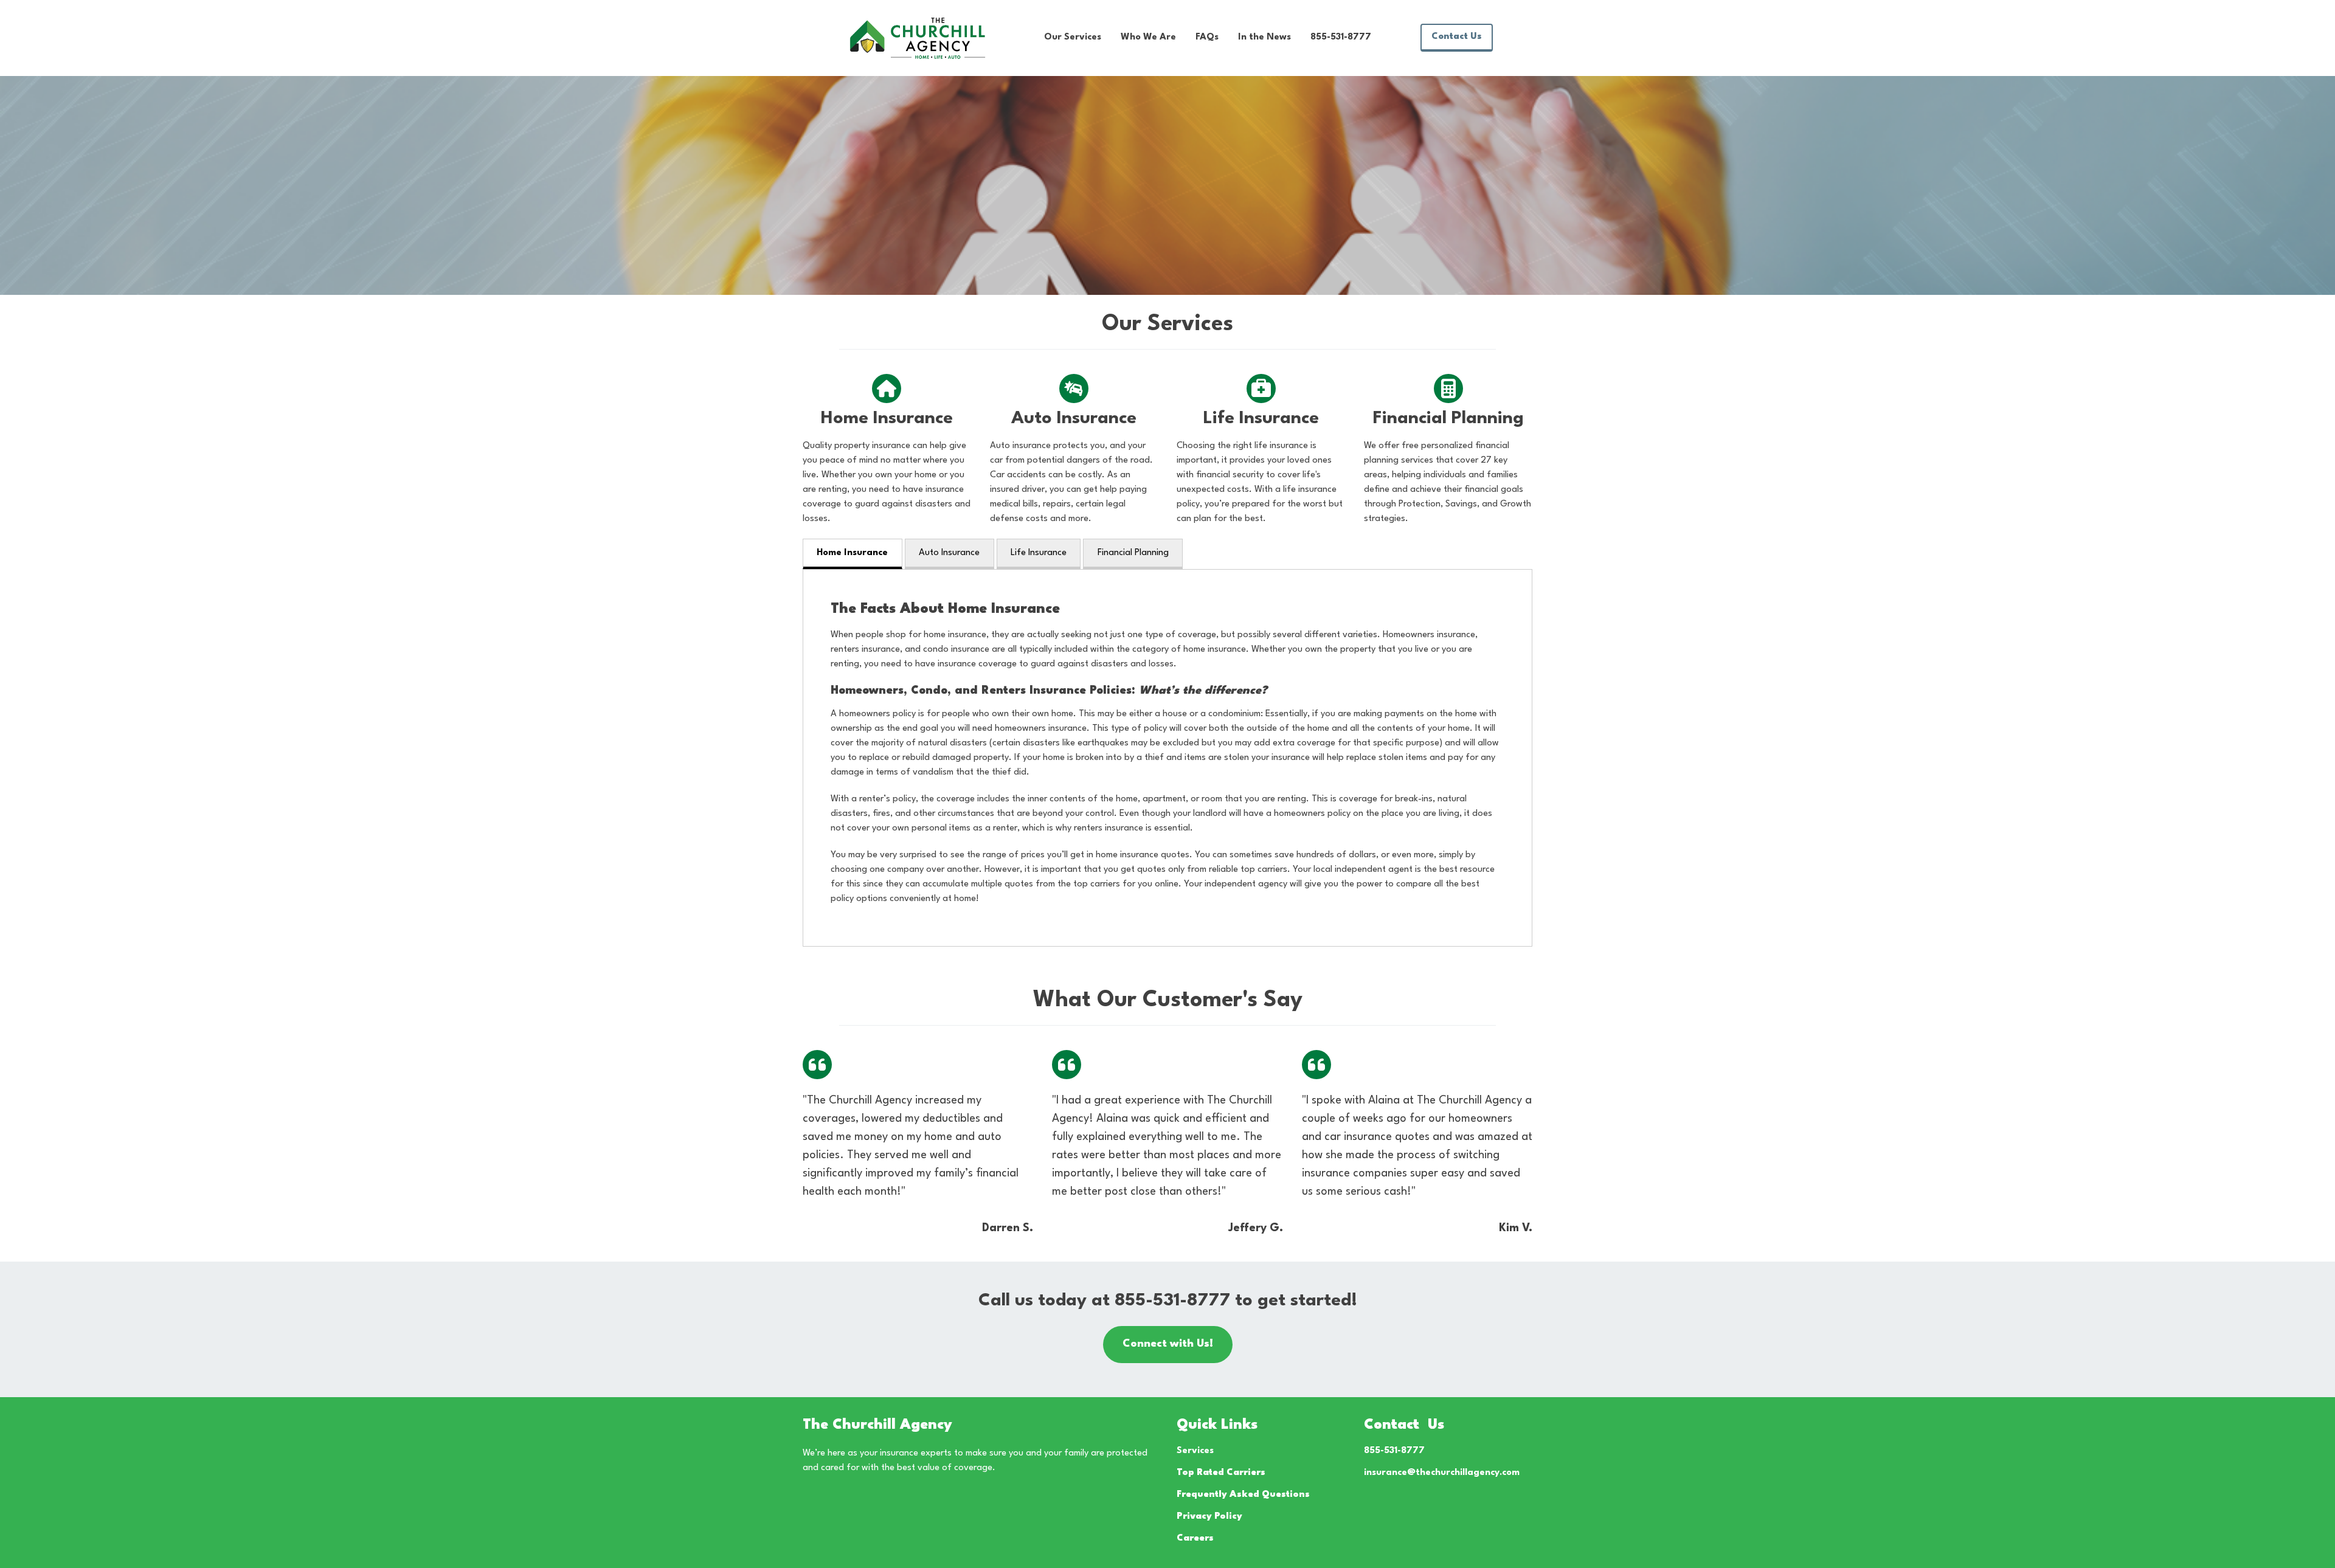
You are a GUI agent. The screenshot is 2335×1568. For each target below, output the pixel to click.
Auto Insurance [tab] (949, 553)
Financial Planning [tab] (1133, 553)
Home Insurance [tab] (852, 553)
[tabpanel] (1167, 758)
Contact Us (1457, 37)
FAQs (1207, 37)
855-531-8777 (1341, 37)
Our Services (1073, 37)
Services (1195, 1451)
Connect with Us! (1168, 1344)
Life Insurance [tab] (1039, 553)
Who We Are (1148, 37)
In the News (1264, 37)
